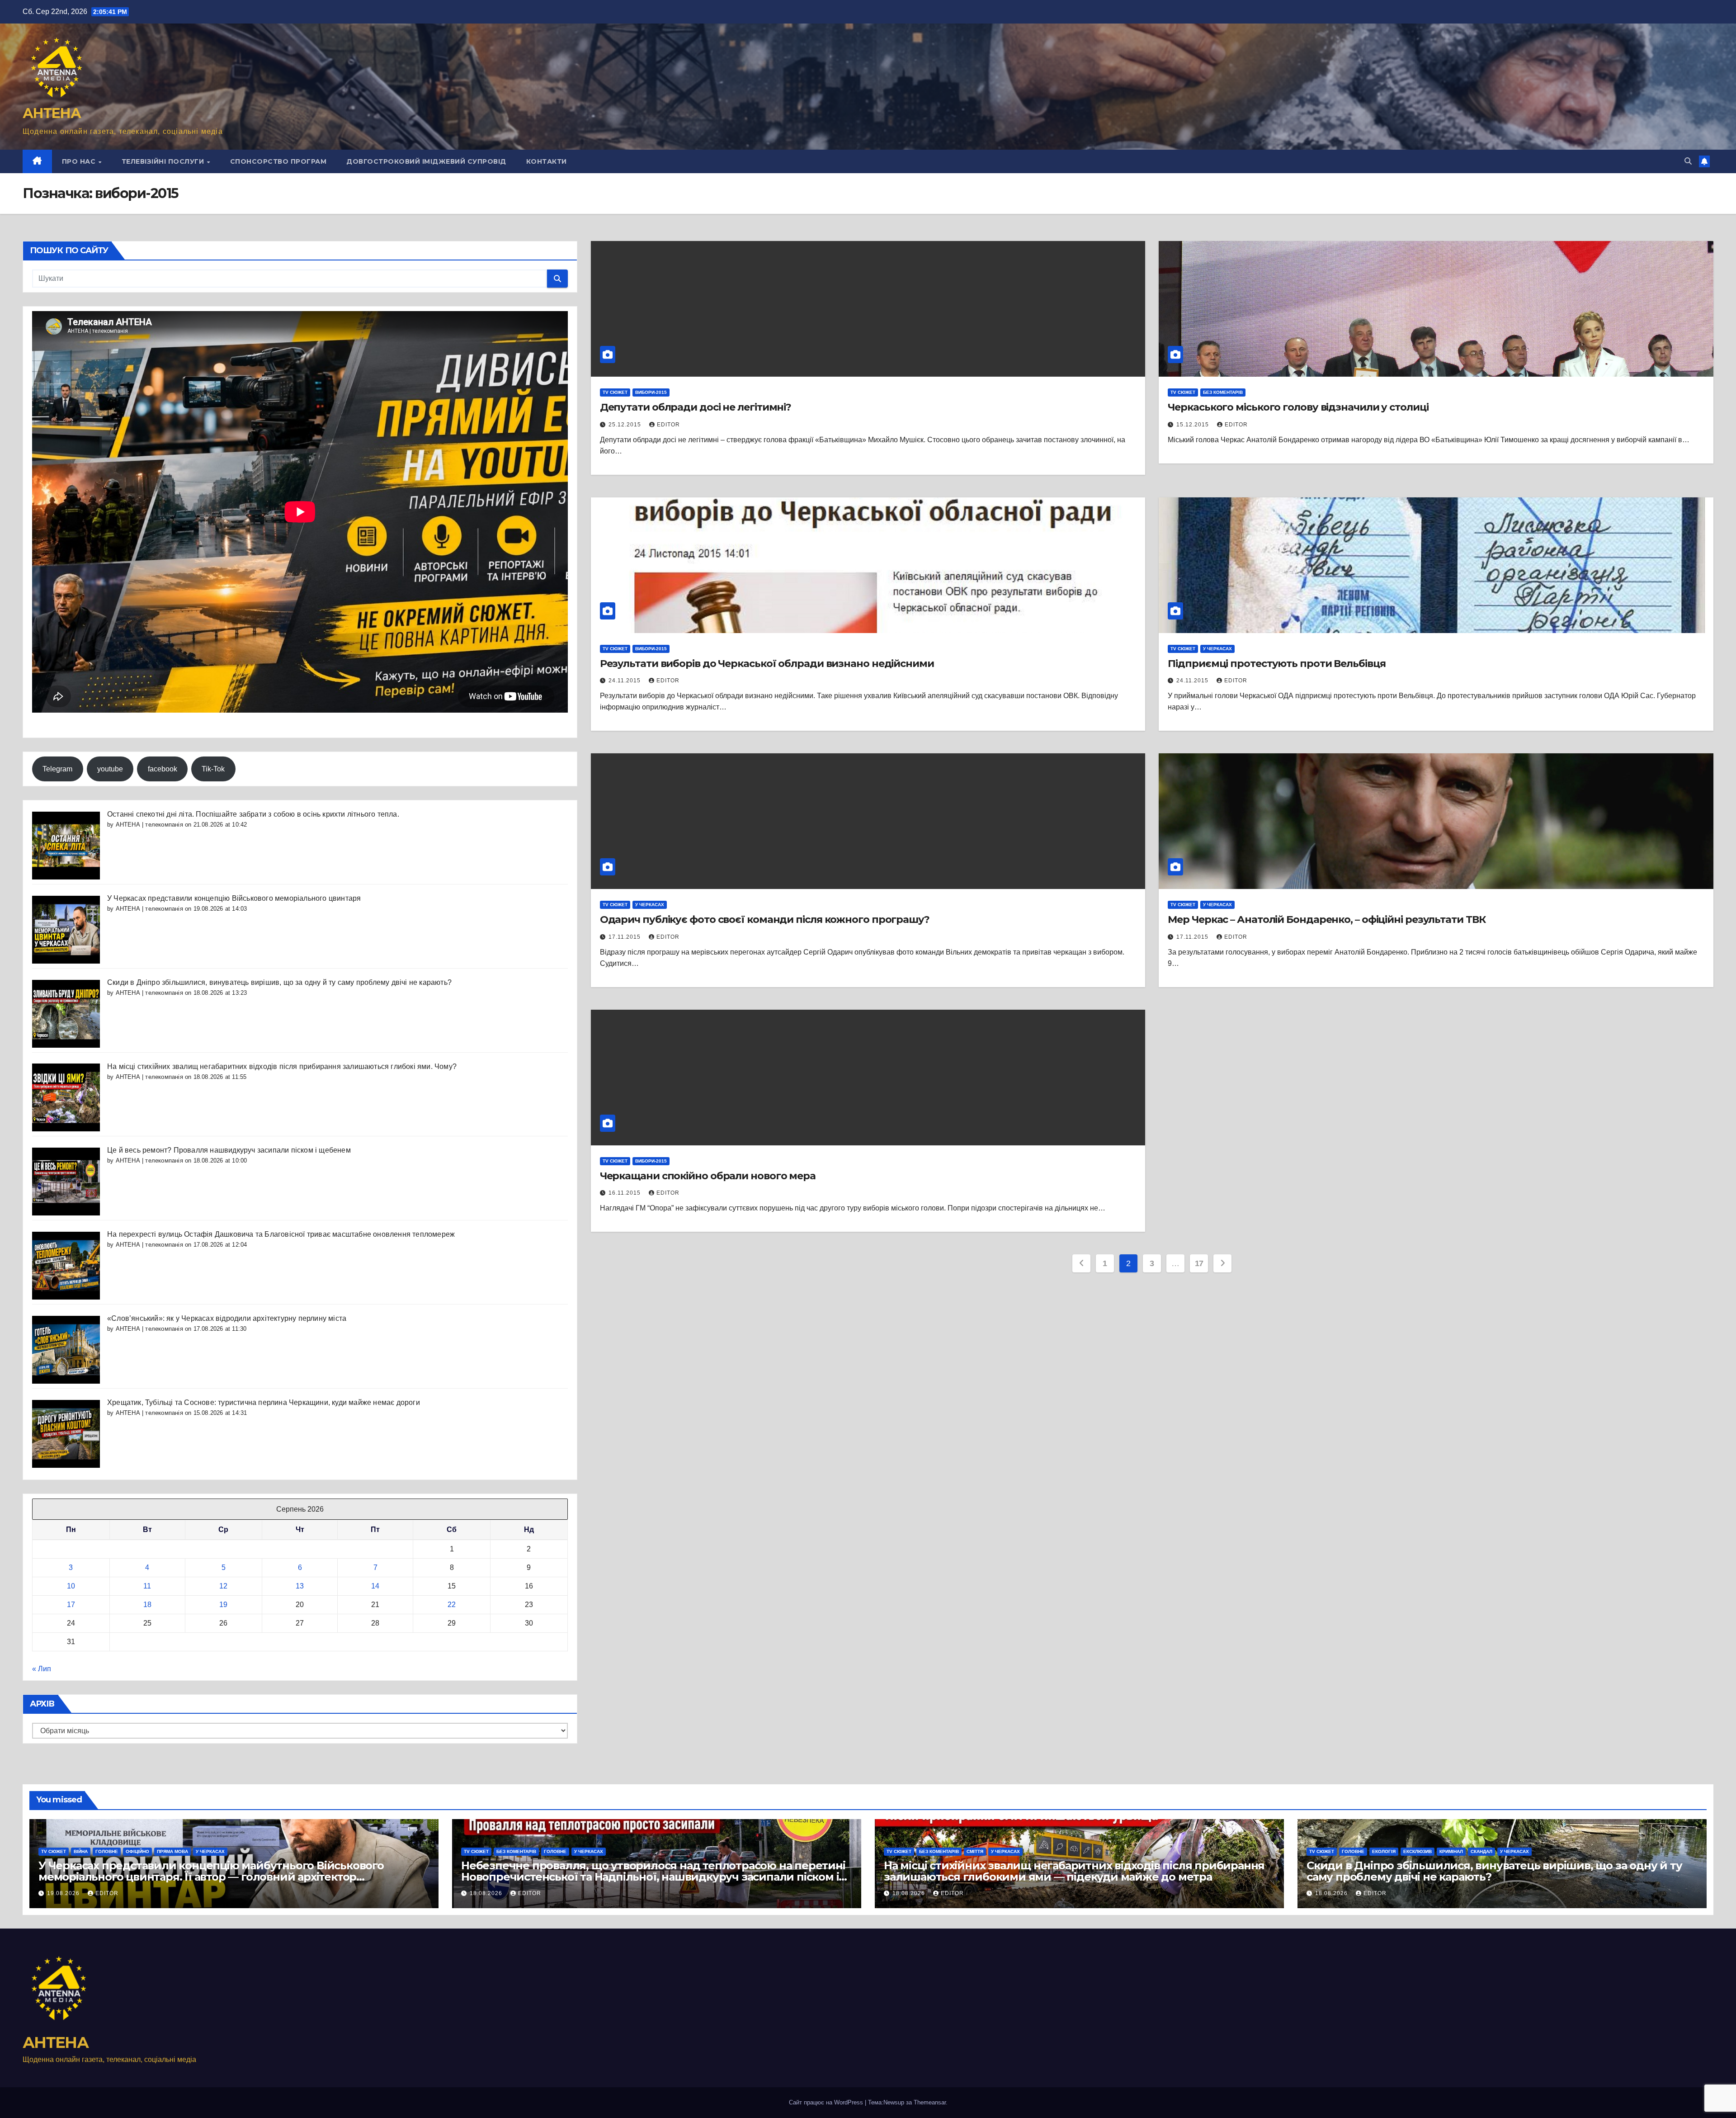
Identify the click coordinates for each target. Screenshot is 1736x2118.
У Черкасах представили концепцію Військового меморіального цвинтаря (234, 898)
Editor (668, 425)
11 (147, 1586)
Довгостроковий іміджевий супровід (426, 161)
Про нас (80, 161)
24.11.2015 (625, 681)
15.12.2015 (1193, 425)
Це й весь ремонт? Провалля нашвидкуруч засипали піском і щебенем (229, 1150)
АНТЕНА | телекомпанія (149, 825)
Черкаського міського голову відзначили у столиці (1298, 407)
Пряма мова (172, 1851)
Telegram (57, 769)
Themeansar (930, 2102)
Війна (81, 1851)
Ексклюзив (1418, 1851)
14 (375, 1586)
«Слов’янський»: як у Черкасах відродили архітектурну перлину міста (227, 1318)
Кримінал (1451, 1851)
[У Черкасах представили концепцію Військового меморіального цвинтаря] (66, 929)
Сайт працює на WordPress (827, 2102)
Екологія (1384, 1851)
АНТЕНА (52, 113)
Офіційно (137, 1851)
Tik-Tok (213, 769)
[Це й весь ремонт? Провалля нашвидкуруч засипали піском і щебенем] (66, 1181)
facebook (163, 769)
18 (147, 1605)
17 (71, 1605)
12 (223, 1586)
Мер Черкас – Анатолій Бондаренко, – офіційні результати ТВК (1326, 920)
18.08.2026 (487, 1893)
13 (300, 1586)
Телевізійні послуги (164, 161)
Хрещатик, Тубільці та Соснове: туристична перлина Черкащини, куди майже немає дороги (264, 1402)
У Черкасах (1217, 649)
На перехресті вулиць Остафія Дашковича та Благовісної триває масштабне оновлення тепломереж (281, 1234)
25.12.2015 (626, 425)
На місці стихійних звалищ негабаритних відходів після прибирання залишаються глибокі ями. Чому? (282, 1066)
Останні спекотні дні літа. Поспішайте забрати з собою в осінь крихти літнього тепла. (253, 814)
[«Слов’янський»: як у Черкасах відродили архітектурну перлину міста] (66, 1349)
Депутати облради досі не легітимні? (696, 407)
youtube (110, 769)
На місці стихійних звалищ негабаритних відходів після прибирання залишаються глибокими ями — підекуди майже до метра (1074, 1871)
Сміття (975, 1851)
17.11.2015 (625, 937)
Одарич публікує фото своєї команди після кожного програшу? (765, 920)
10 (71, 1586)
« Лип (42, 1669)
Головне (107, 1851)
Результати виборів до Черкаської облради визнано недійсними (767, 664)
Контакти (547, 161)
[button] (1688, 161)
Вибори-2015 (651, 392)
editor (107, 1893)
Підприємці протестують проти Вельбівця (1276, 664)
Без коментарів (1223, 392)
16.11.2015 (625, 1193)
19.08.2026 (64, 1893)
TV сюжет (615, 392)
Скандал (1481, 1851)
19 (223, 1605)
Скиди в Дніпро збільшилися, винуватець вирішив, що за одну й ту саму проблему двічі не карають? (279, 982)
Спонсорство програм (278, 161)
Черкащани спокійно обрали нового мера (708, 1176)
